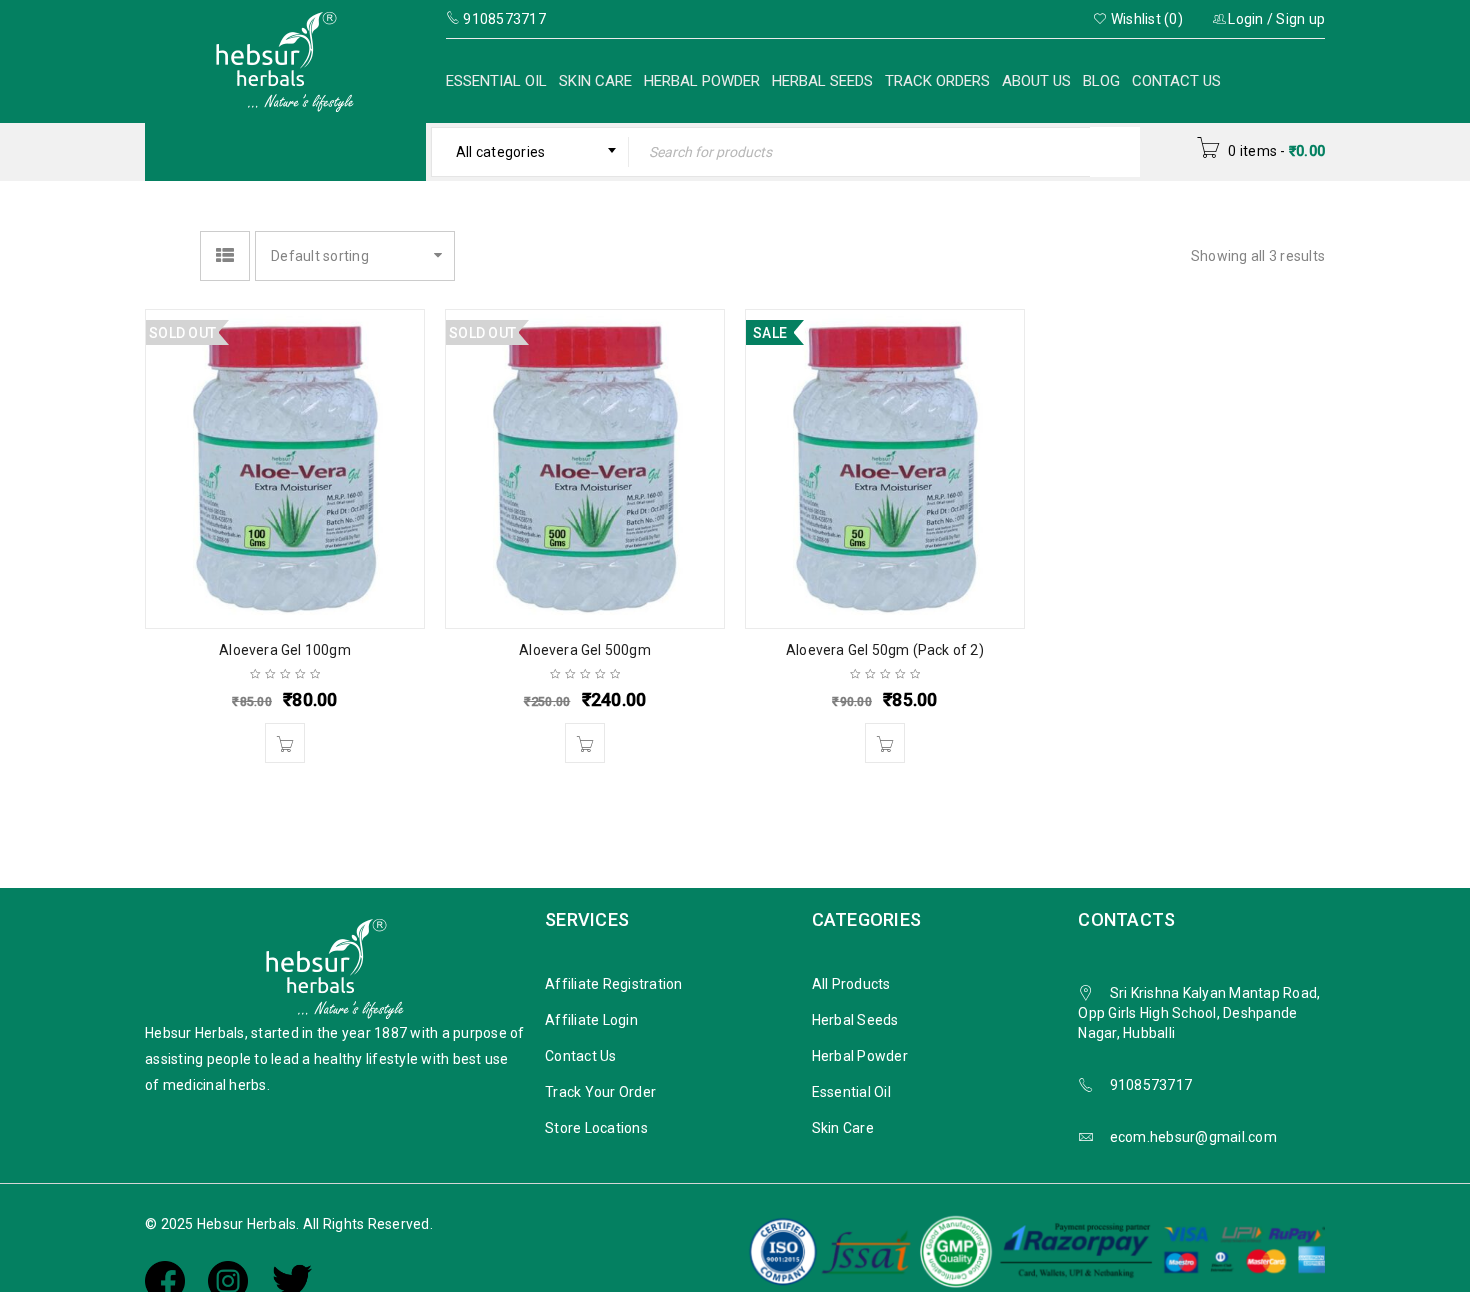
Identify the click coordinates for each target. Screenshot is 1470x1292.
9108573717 (1151, 1085)
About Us (1036, 81)
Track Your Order (600, 1092)
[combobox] (530, 152)
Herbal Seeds (822, 81)
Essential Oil (496, 81)
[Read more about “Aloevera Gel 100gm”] (285, 743)
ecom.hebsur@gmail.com (1193, 1137)
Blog (1101, 81)
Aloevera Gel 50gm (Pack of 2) (885, 650)
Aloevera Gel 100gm (285, 650)
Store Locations (596, 1128)
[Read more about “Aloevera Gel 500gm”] (585, 743)
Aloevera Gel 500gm (585, 650)
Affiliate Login (591, 1020)
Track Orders (937, 81)
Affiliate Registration (614, 984)
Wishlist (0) (1145, 19)
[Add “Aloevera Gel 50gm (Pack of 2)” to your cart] (885, 743)
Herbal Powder (702, 81)
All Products (851, 984)
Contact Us (1176, 81)
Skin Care (595, 81)
